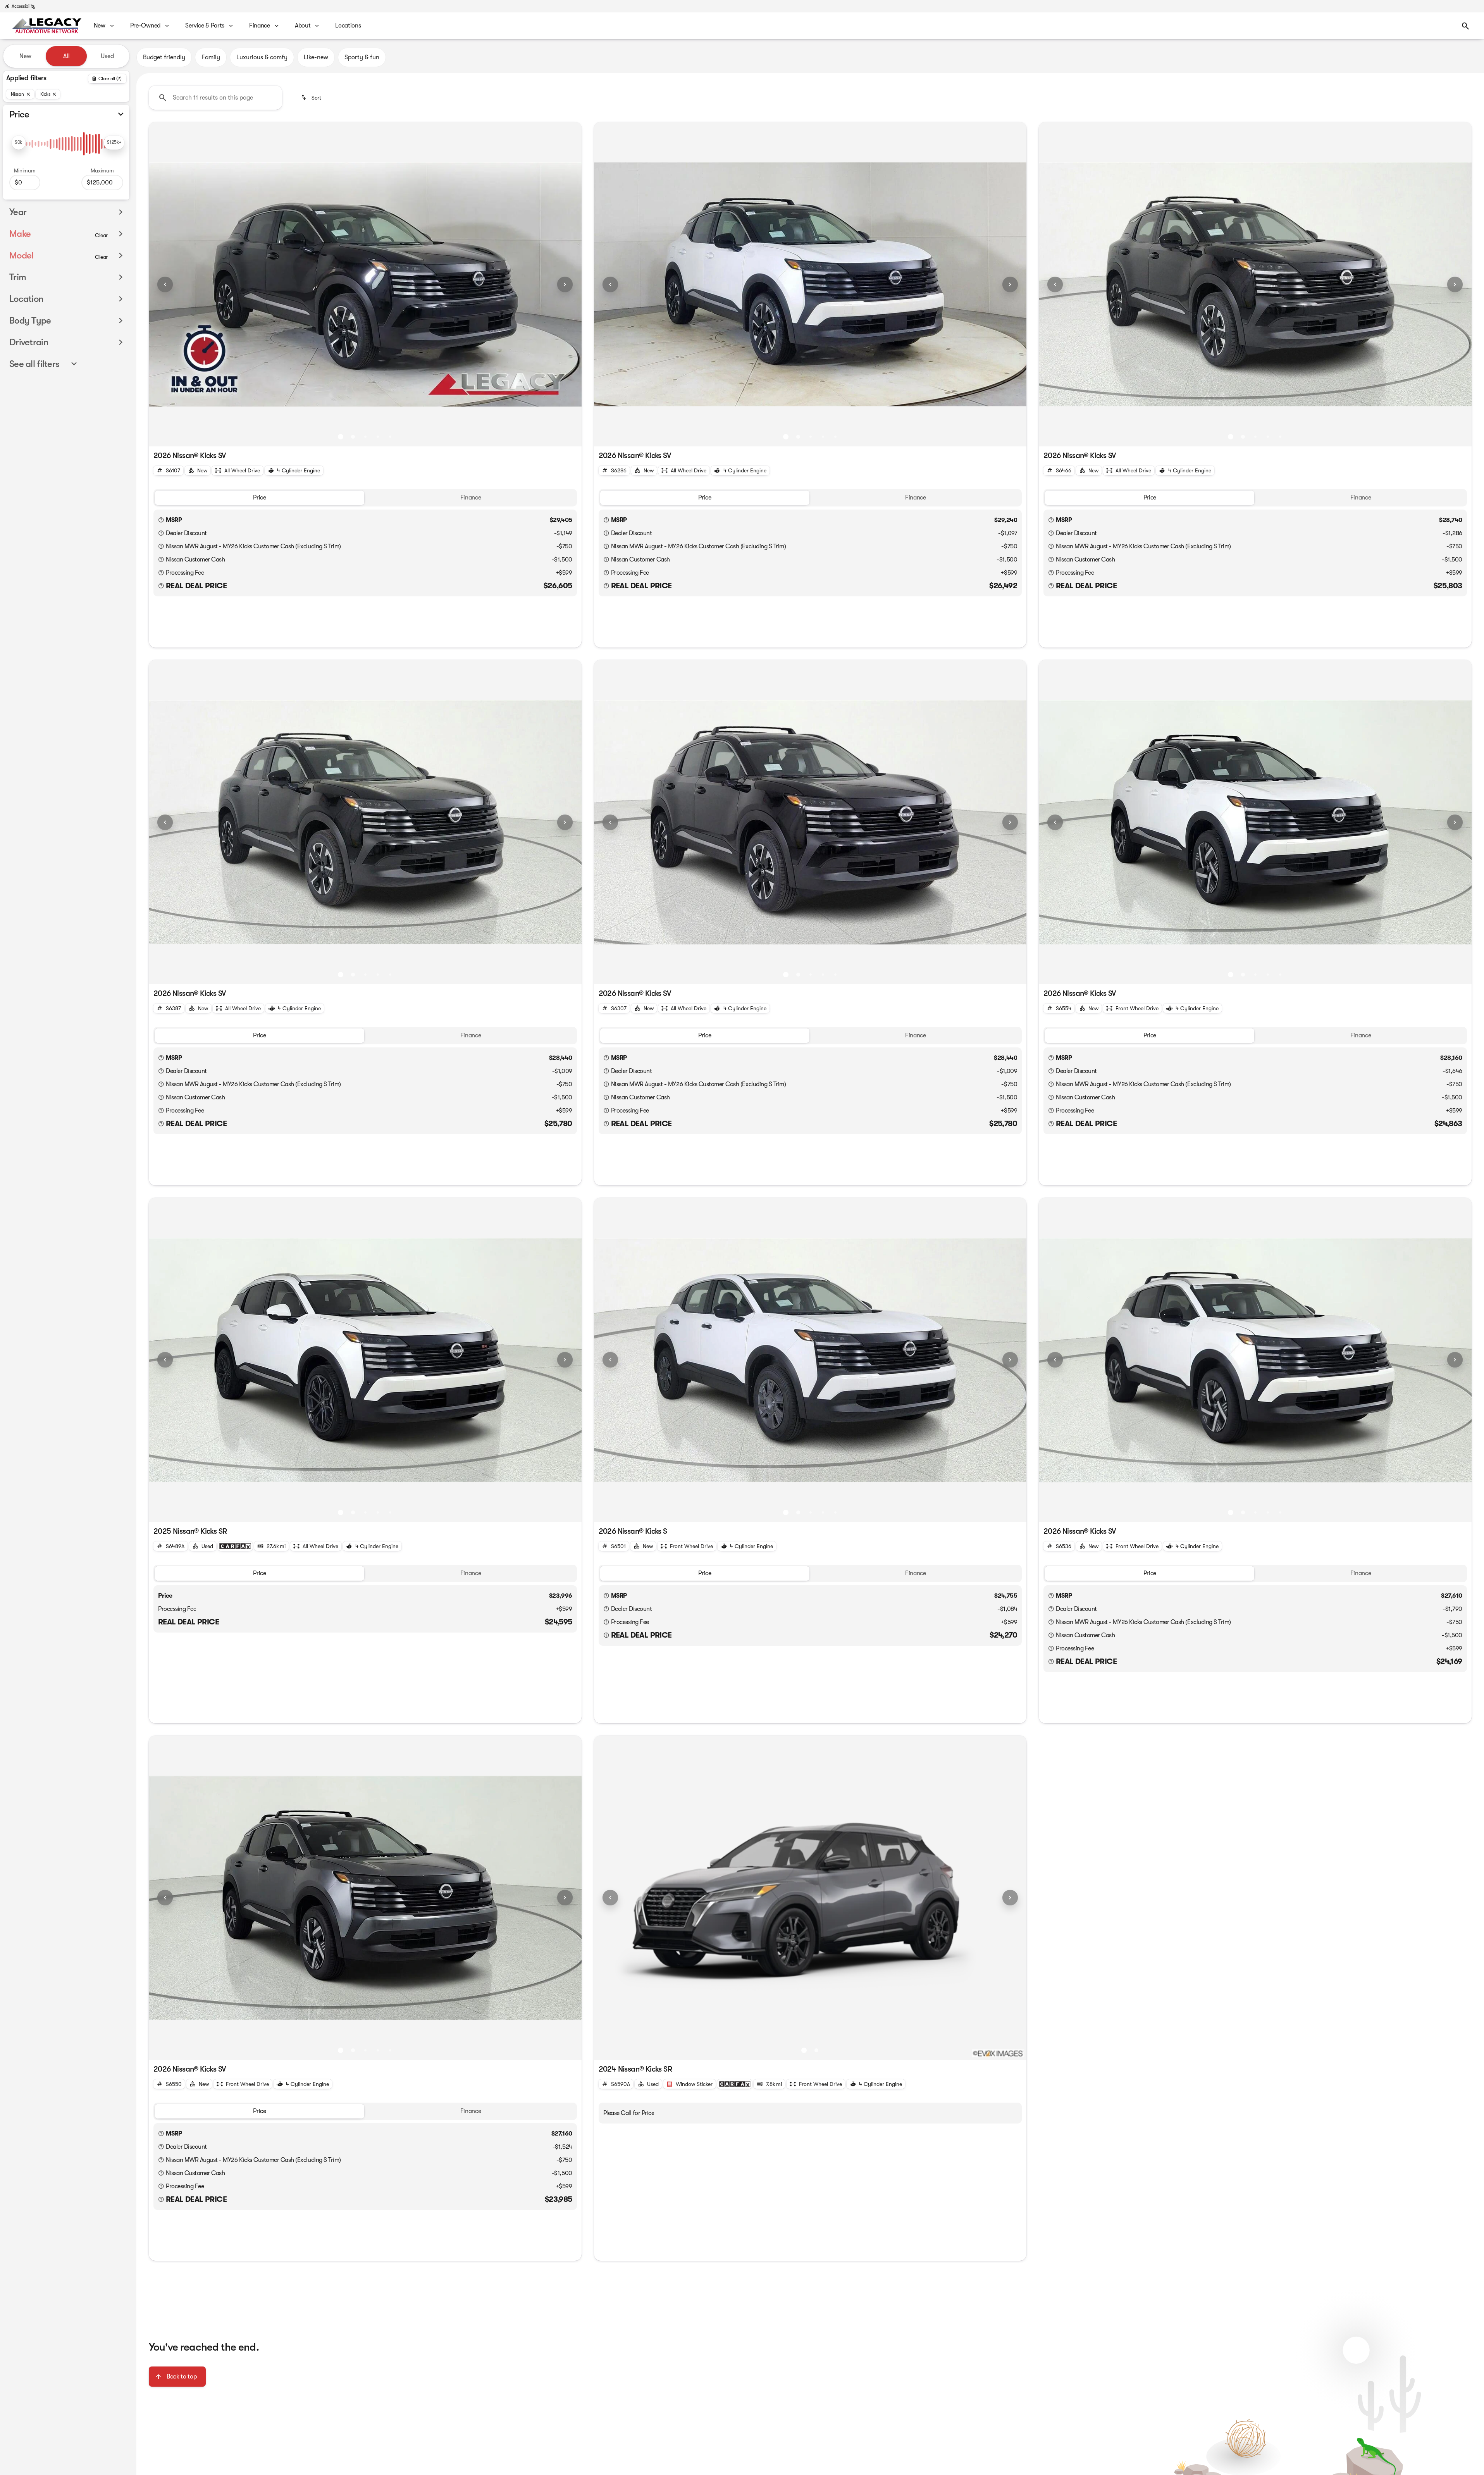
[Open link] (235, 1546)
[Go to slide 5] (390, 437)
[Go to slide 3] (365, 437)
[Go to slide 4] (378, 437)
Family (211, 57)
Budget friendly (164, 57)
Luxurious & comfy (262, 57)
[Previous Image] (165, 284)
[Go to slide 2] (353, 437)
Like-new (316, 57)
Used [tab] (107, 56)
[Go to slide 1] (341, 437)
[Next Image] (565, 284)
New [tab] (25, 56)
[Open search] (1465, 26)
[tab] (260, 498)
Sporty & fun (362, 57)
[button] (181, 284)
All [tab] (66, 56)
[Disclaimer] (161, 520)
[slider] (19, 143)
